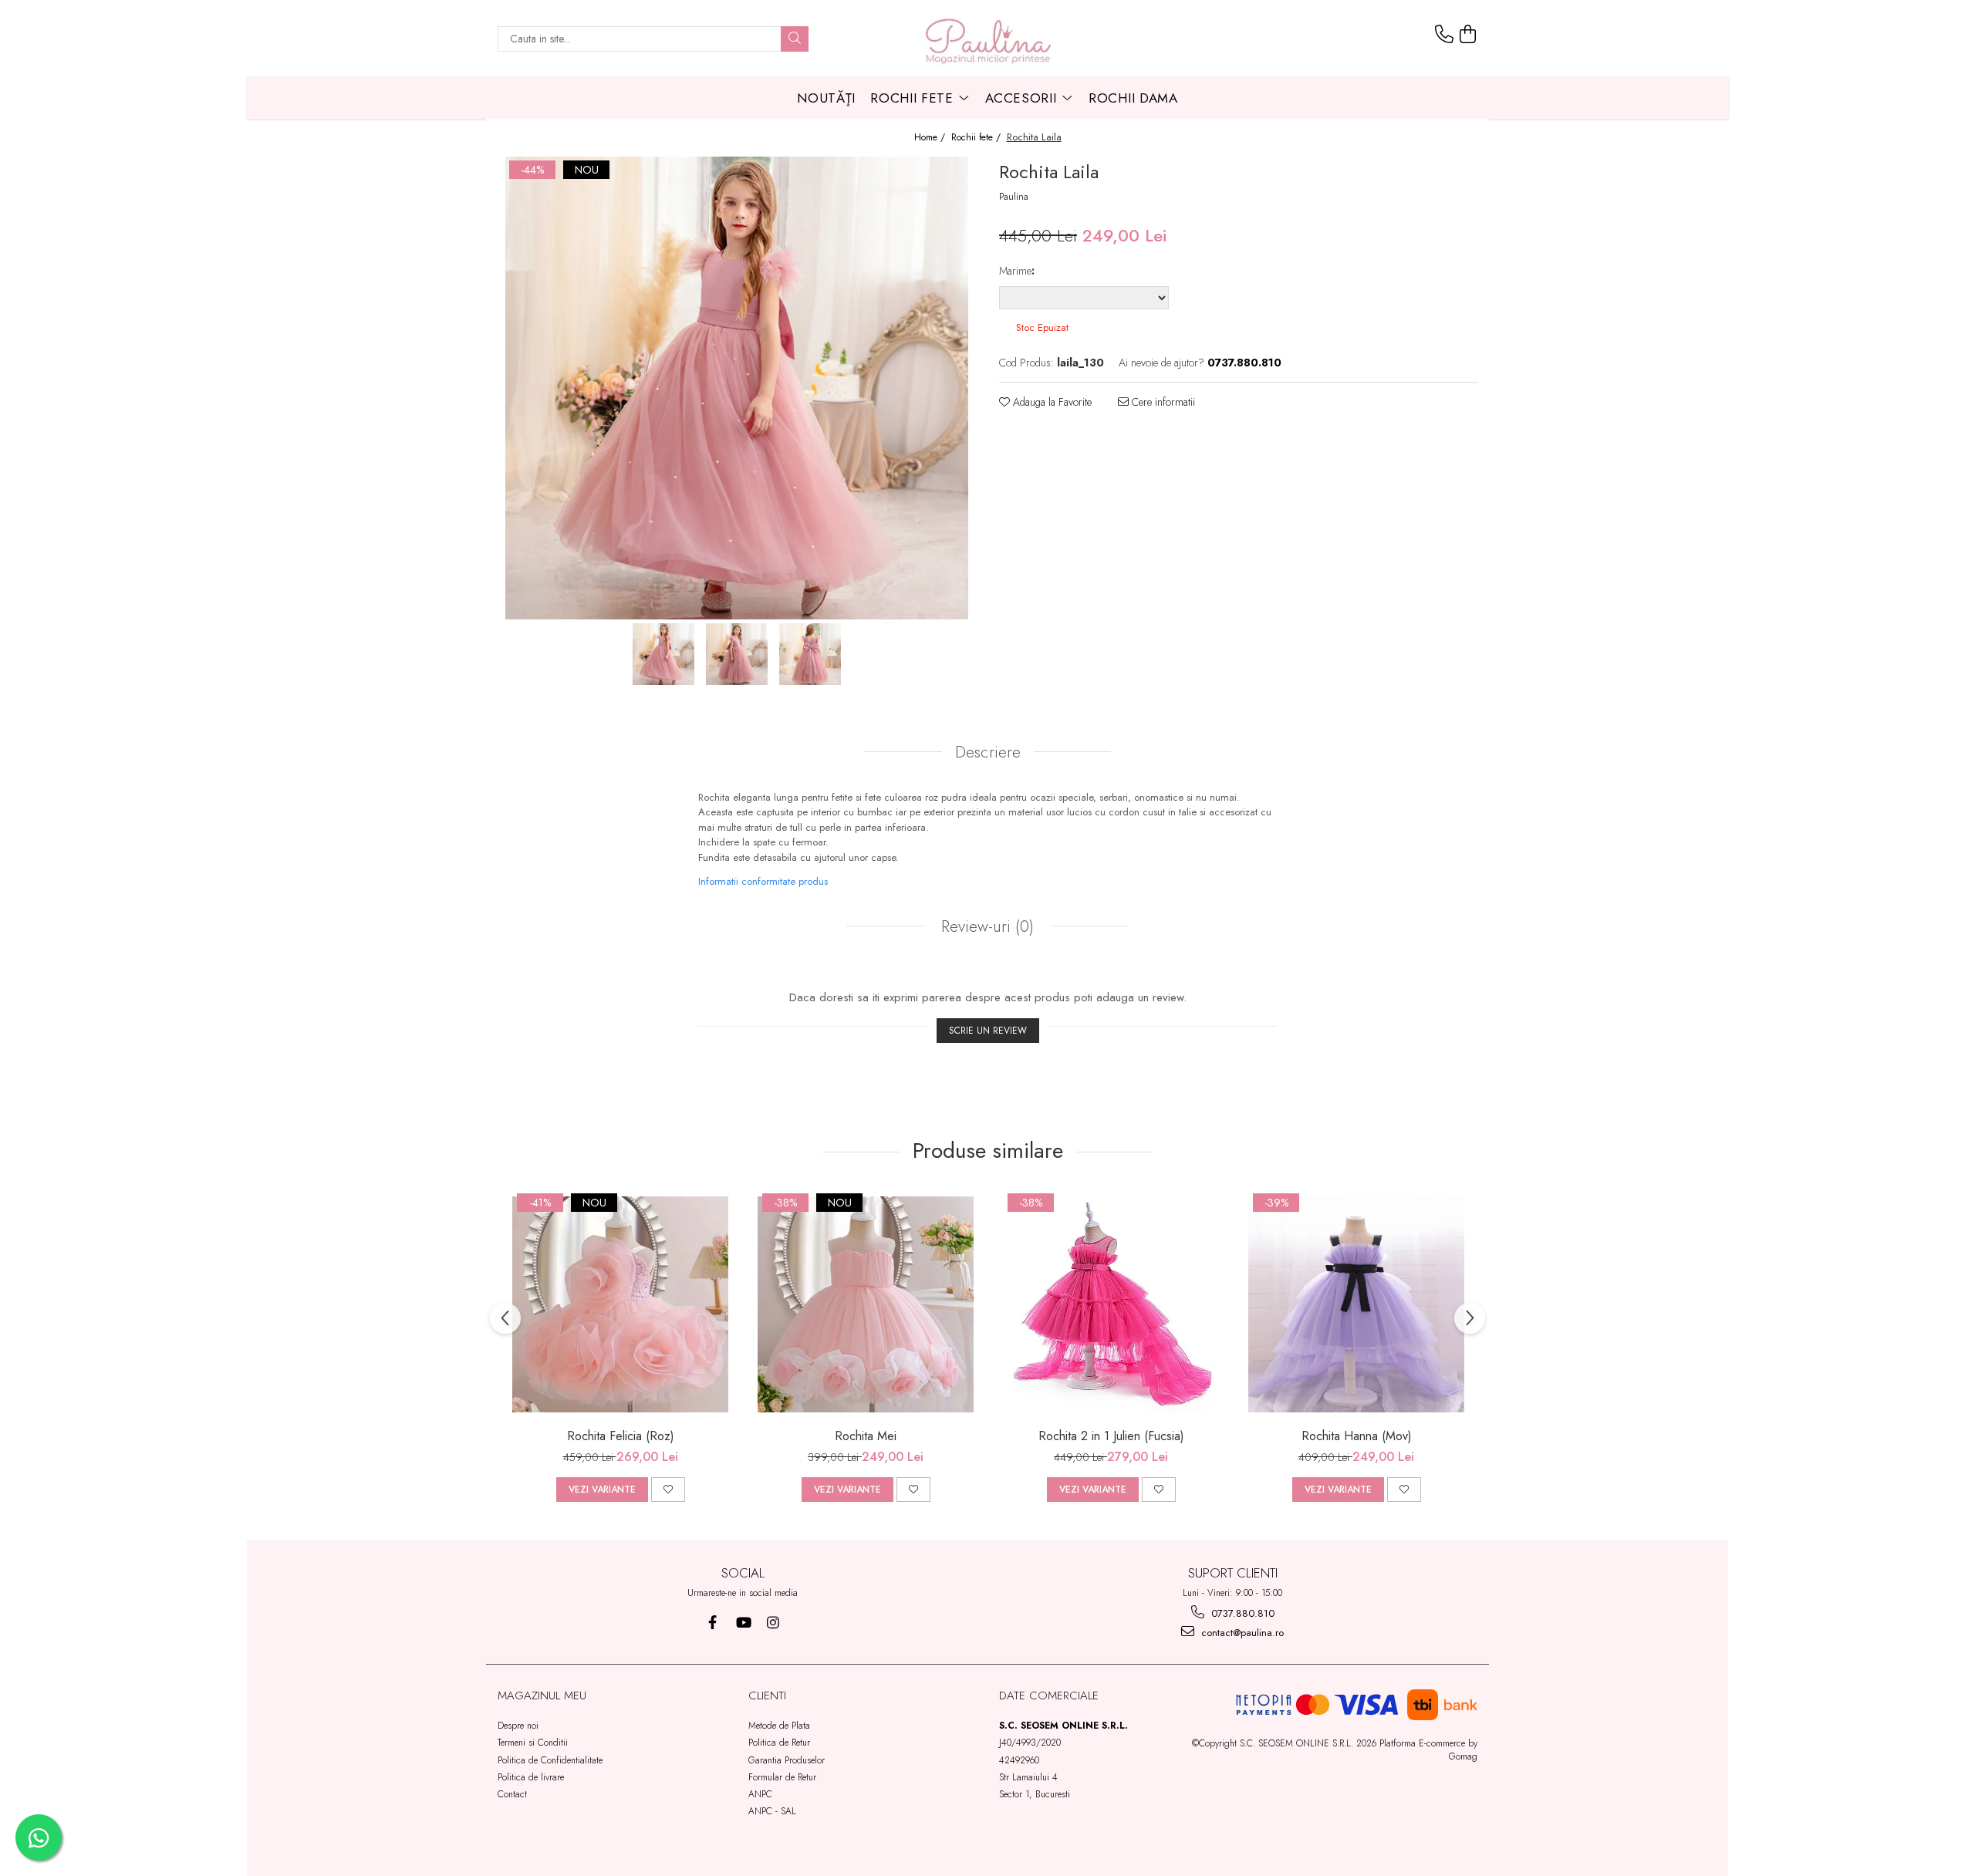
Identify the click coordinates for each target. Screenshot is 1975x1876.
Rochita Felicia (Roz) (621, 1436)
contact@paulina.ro (1241, 1633)
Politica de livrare (531, 1777)
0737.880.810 (1241, 1613)
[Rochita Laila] (737, 388)
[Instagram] (773, 1623)
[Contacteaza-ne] (1444, 35)
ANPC (760, 1794)
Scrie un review (988, 1031)
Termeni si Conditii (533, 1743)
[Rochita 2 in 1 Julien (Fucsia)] (1111, 1304)
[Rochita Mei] (866, 1304)
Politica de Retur (779, 1743)
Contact (512, 1794)
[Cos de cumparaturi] (1468, 35)
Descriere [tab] (988, 752)
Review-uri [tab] (985, 926)
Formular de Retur (782, 1777)
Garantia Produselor (787, 1760)
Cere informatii (1162, 402)
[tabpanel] (737, 388)
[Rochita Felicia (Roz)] (620, 1304)
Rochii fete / (977, 138)
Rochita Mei (866, 1436)
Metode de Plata (779, 1726)
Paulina (1014, 197)
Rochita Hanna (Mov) (1357, 1436)
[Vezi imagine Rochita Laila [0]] (664, 654)
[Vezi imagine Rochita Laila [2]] (810, 654)
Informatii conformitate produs (763, 881)
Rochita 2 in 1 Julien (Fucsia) (1111, 1436)
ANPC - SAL (772, 1811)
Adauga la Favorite (1051, 402)
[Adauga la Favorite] (668, 1490)
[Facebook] (712, 1623)
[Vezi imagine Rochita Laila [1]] (737, 654)
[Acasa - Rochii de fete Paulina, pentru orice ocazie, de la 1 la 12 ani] (987, 39)
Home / (931, 138)
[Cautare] (795, 39)
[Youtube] (743, 1623)
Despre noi (518, 1726)
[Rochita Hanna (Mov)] (1356, 1304)
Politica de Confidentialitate (550, 1760)
